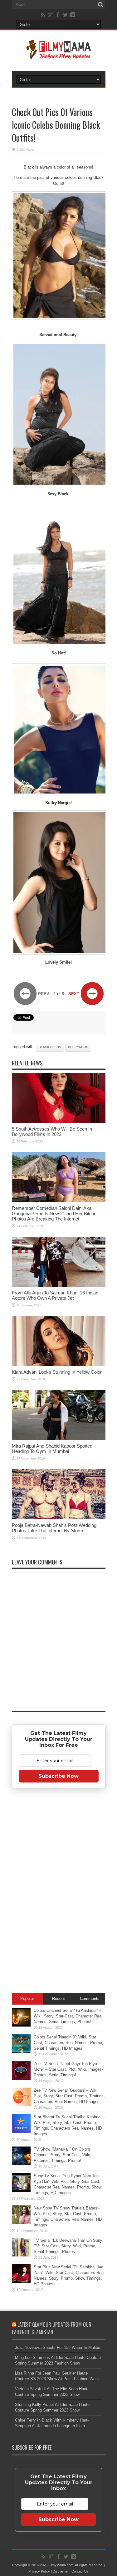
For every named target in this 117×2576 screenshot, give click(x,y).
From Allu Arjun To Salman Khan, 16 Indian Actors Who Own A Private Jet (55, 1295)
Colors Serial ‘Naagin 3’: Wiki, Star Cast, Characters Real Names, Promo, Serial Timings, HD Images (68, 2043)
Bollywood (78, 1047)
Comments (90, 1998)
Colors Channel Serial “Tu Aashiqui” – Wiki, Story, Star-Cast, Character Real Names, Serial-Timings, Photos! (68, 2016)
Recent (58, 1998)
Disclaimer (61, 2571)
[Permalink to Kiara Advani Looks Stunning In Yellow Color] (59, 1365)
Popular (27, 1998)
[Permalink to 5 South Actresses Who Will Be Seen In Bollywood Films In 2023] (59, 1122)
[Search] (101, 5)
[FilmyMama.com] (59, 55)
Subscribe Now (58, 1776)
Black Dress (50, 1047)
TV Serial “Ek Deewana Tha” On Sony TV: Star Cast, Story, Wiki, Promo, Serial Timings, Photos (68, 2246)
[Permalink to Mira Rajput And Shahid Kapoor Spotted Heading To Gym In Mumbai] (59, 1439)
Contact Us (80, 2571)
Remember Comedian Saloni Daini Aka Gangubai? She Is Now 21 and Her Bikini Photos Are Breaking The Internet (53, 1213)
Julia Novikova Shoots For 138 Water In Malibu (58, 2347)
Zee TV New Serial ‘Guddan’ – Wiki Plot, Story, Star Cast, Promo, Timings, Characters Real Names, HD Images (69, 2096)
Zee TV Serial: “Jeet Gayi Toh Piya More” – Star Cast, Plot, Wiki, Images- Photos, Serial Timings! (68, 2069)
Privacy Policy (39, 2571)
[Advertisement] (59, 1892)
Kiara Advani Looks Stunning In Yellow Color (57, 1372)
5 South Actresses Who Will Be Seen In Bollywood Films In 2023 (52, 1132)
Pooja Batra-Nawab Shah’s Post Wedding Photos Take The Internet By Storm (54, 1528)
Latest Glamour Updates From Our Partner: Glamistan (52, 2328)
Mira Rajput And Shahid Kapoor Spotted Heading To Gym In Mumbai (52, 1449)
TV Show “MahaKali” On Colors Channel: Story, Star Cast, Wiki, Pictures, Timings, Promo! (63, 2155)
